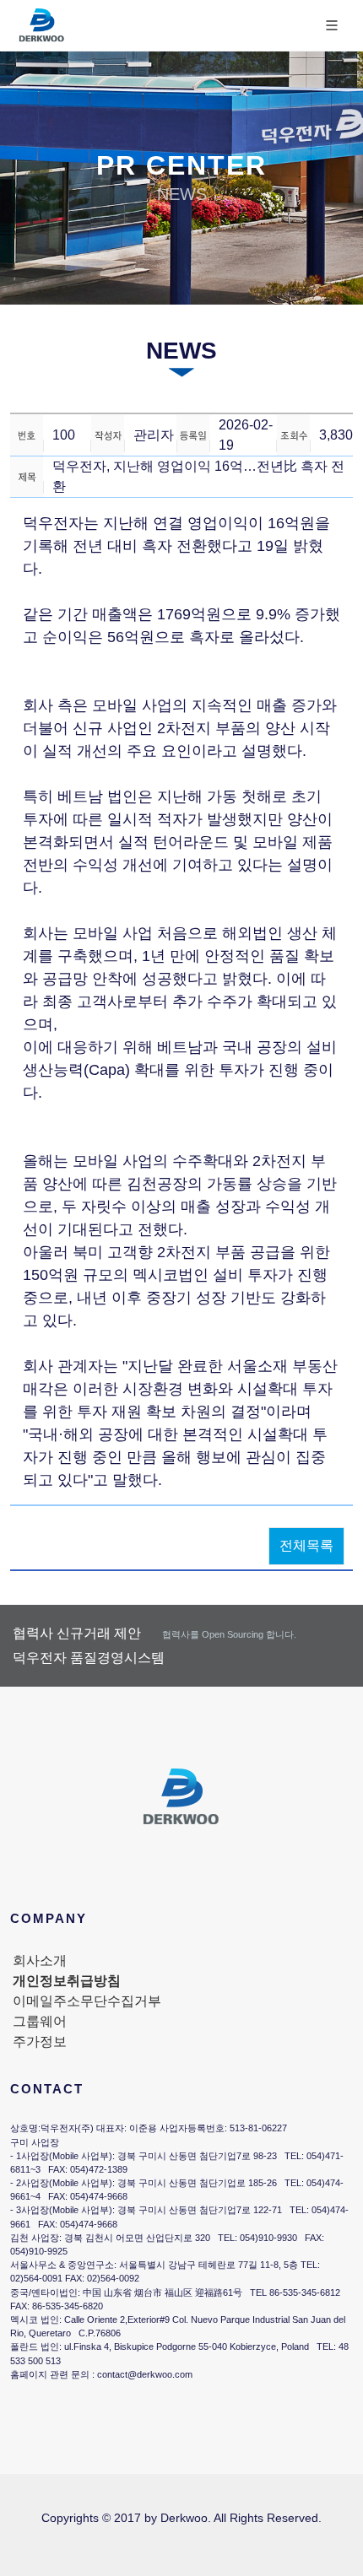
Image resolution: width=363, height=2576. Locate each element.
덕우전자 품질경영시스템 (89, 1658)
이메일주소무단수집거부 (87, 2001)
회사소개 (40, 1960)
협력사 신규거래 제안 (154, 1633)
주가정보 (40, 2041)
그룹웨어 (40, 2021)
